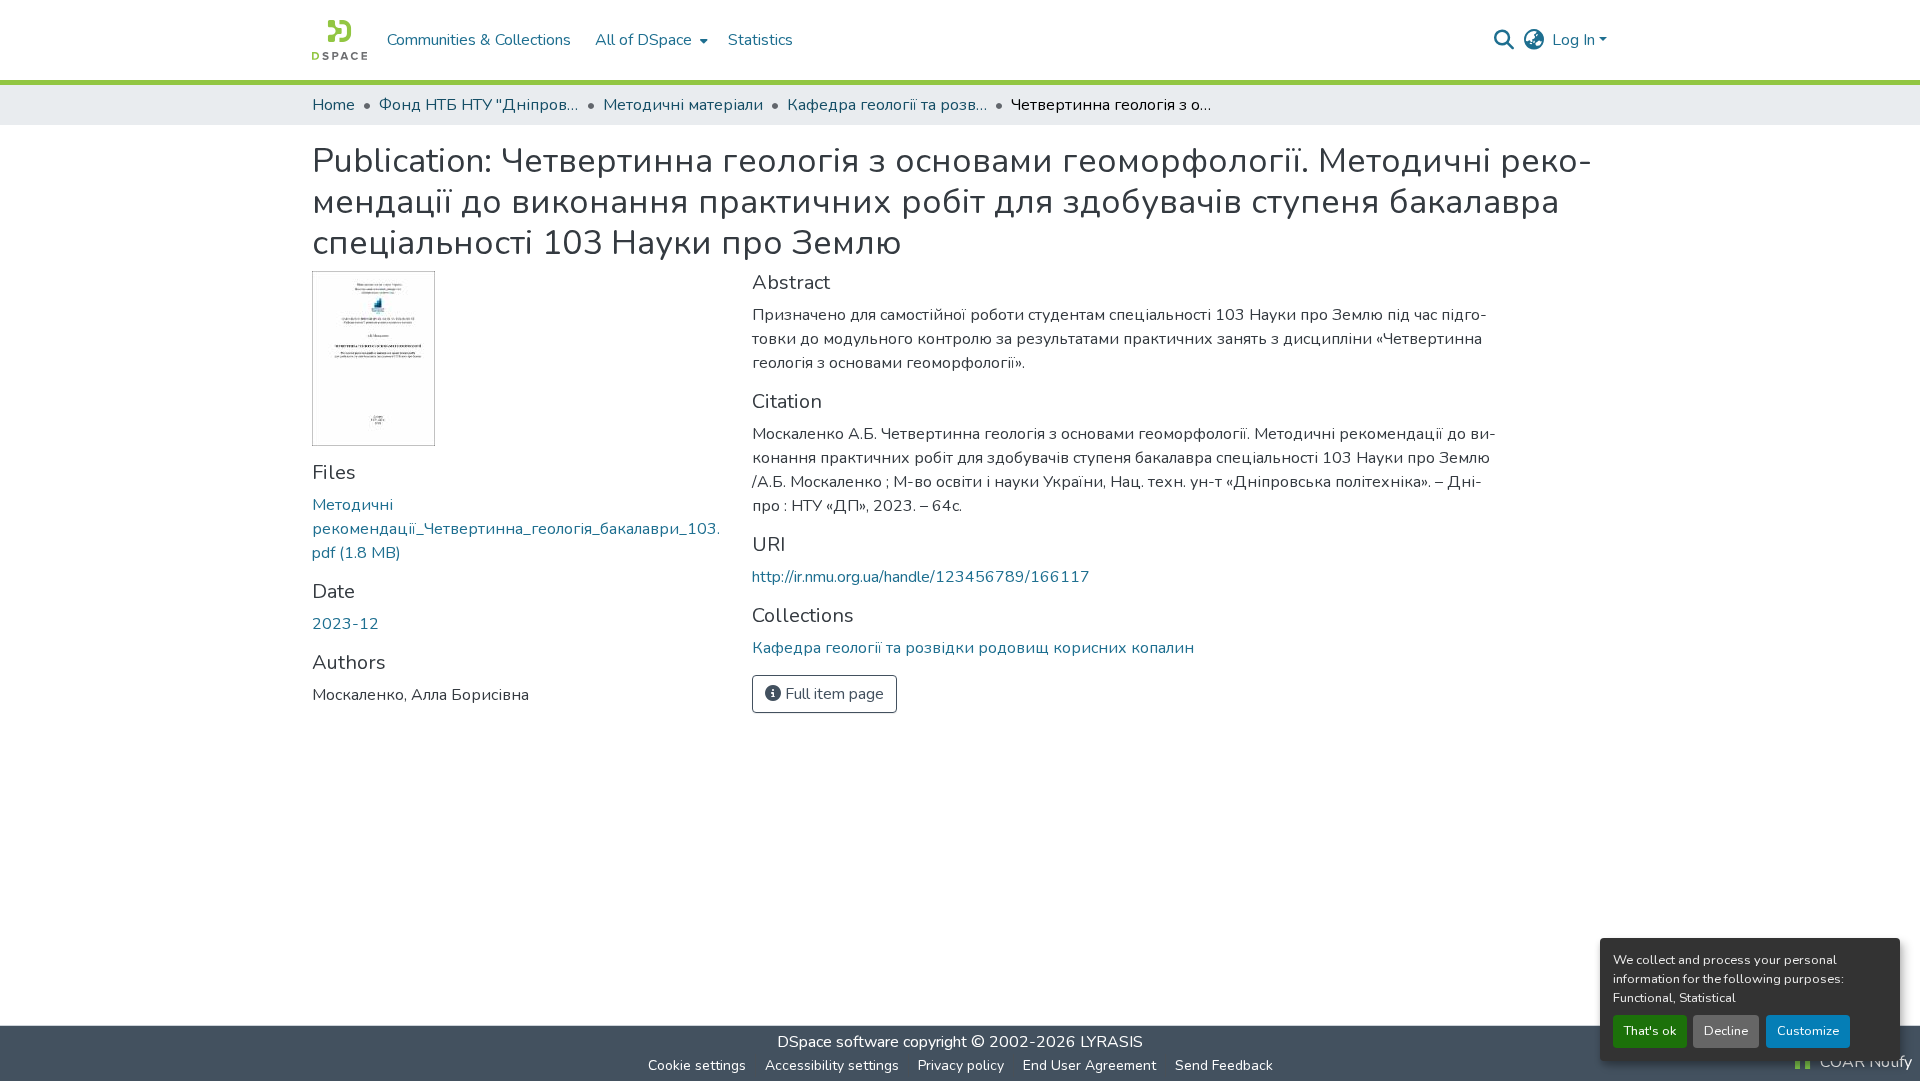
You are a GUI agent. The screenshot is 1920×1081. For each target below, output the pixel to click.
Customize (1808, 1031)
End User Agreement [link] (1089, 1065)
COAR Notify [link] (1864, 1062)
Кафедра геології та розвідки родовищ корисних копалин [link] (887, 105)
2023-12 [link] (345, 624)
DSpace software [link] (838, 1042)
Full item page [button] (832, 694)
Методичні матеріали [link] (683, 105)
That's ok (1650, 1031)
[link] (520, 529)
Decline (1726, 1031)
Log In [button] (1575, 40)
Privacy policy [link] (961, 1065)
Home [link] (333, 105)
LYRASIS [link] (1111, 1042)
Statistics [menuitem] (760, 40)
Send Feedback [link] (1224, 1065)
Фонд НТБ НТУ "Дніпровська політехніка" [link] (479, 105)
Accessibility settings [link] (832, 1065)
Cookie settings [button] (697, 1065)
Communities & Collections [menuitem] (479, 40)
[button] (339, 40)
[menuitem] (649, 40)
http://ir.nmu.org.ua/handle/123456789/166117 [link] (921, 577)
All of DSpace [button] (643, 40)
